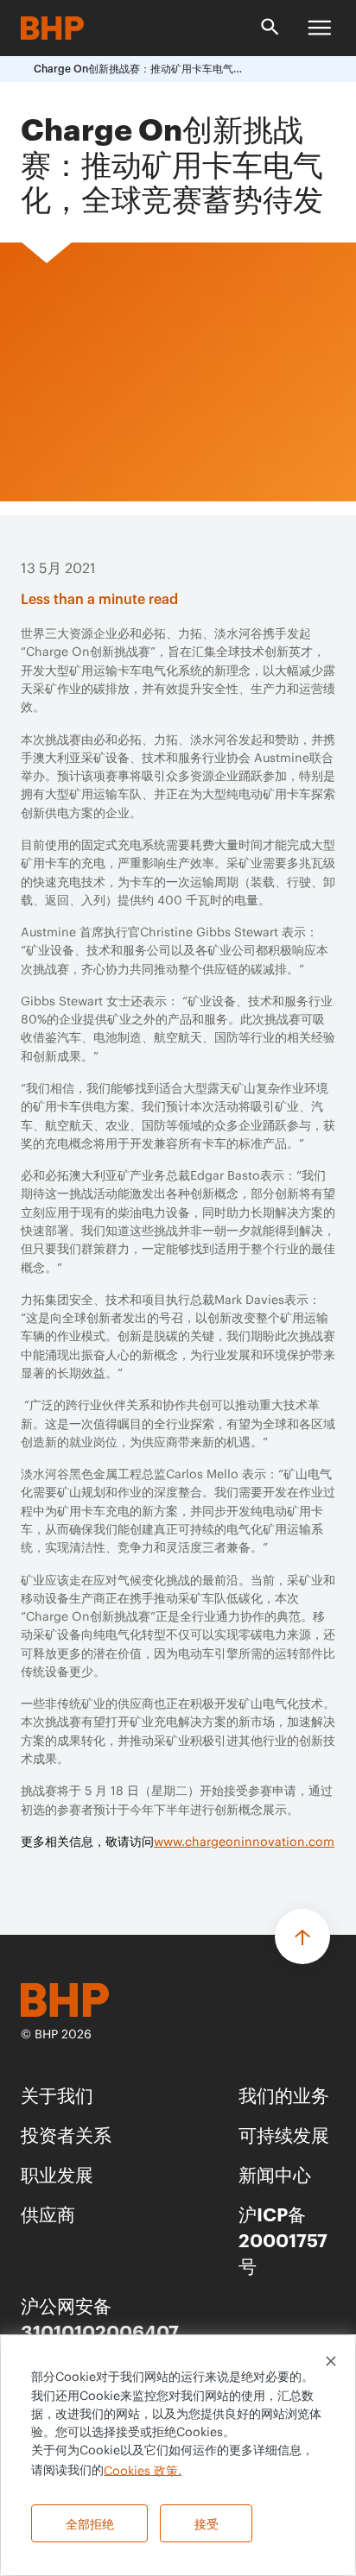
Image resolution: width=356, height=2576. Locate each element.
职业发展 (57, 2173)
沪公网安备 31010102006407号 (100, 2330)
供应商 (48, 2213)
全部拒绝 (90, 2523)
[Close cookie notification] (331, 2361)
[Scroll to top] (302, 1937)
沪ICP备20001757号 (283, 2239)
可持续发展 (284, 2134)
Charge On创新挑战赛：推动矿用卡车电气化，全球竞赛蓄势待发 (142, 69)
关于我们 (57, 2094)
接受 (207, 2523)
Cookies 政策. (143, 2471)
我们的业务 (284, 2094)
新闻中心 (275, 2173)
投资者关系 (66, 2134)
